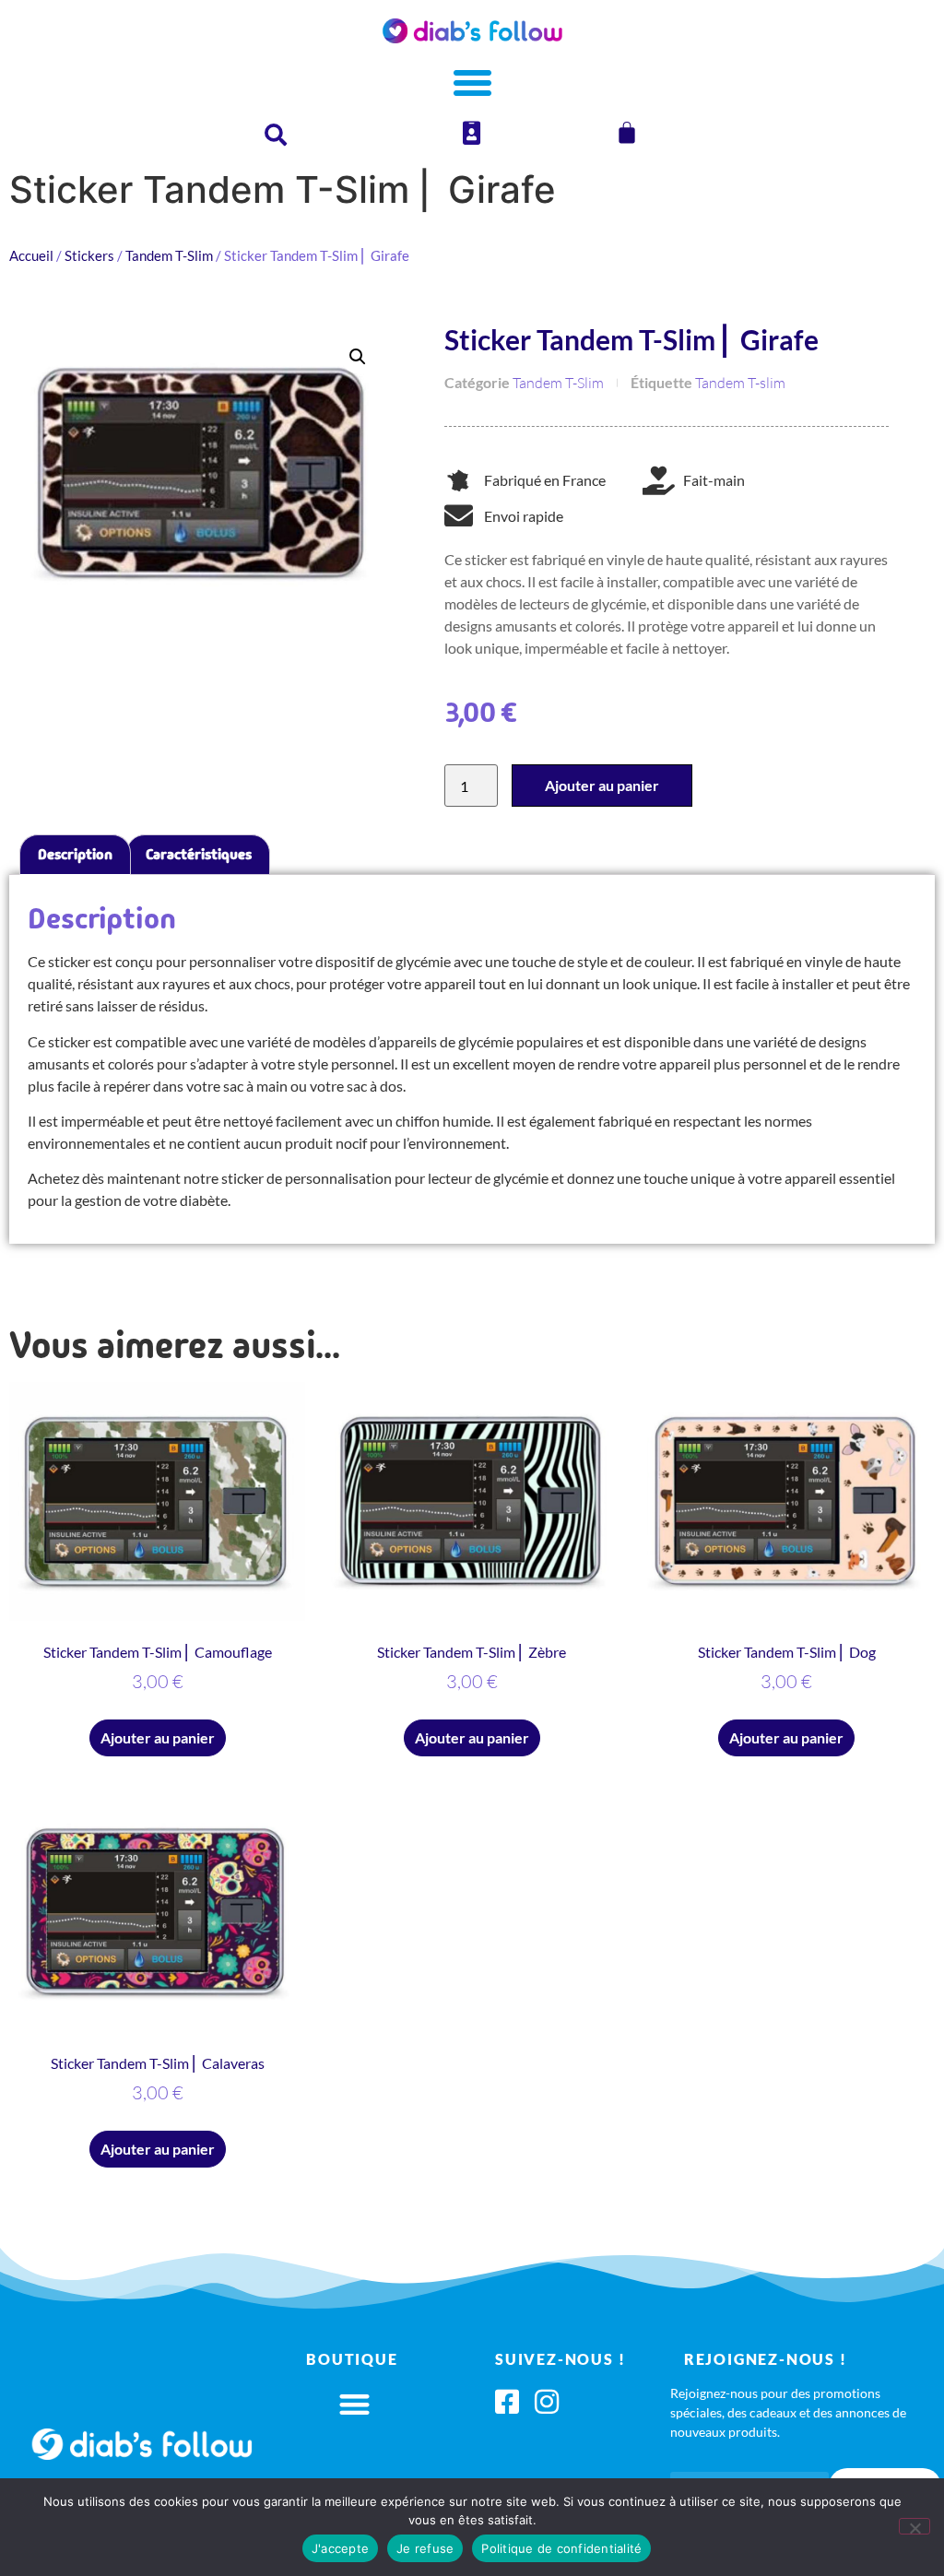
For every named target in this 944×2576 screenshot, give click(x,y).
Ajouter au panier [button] (158, 1737)
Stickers (89, 255)
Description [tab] (75, 854)
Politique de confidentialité (561, 2548)
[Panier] (627, 133)
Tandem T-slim (740, 383)
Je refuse (425, 2548)
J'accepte (340, 2548)
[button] (358, 357)
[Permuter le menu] (472, 83)
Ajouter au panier (602, 785)
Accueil (31, 255)
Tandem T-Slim (169, 255)
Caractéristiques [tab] (199, 854)
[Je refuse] (914, 2526)
